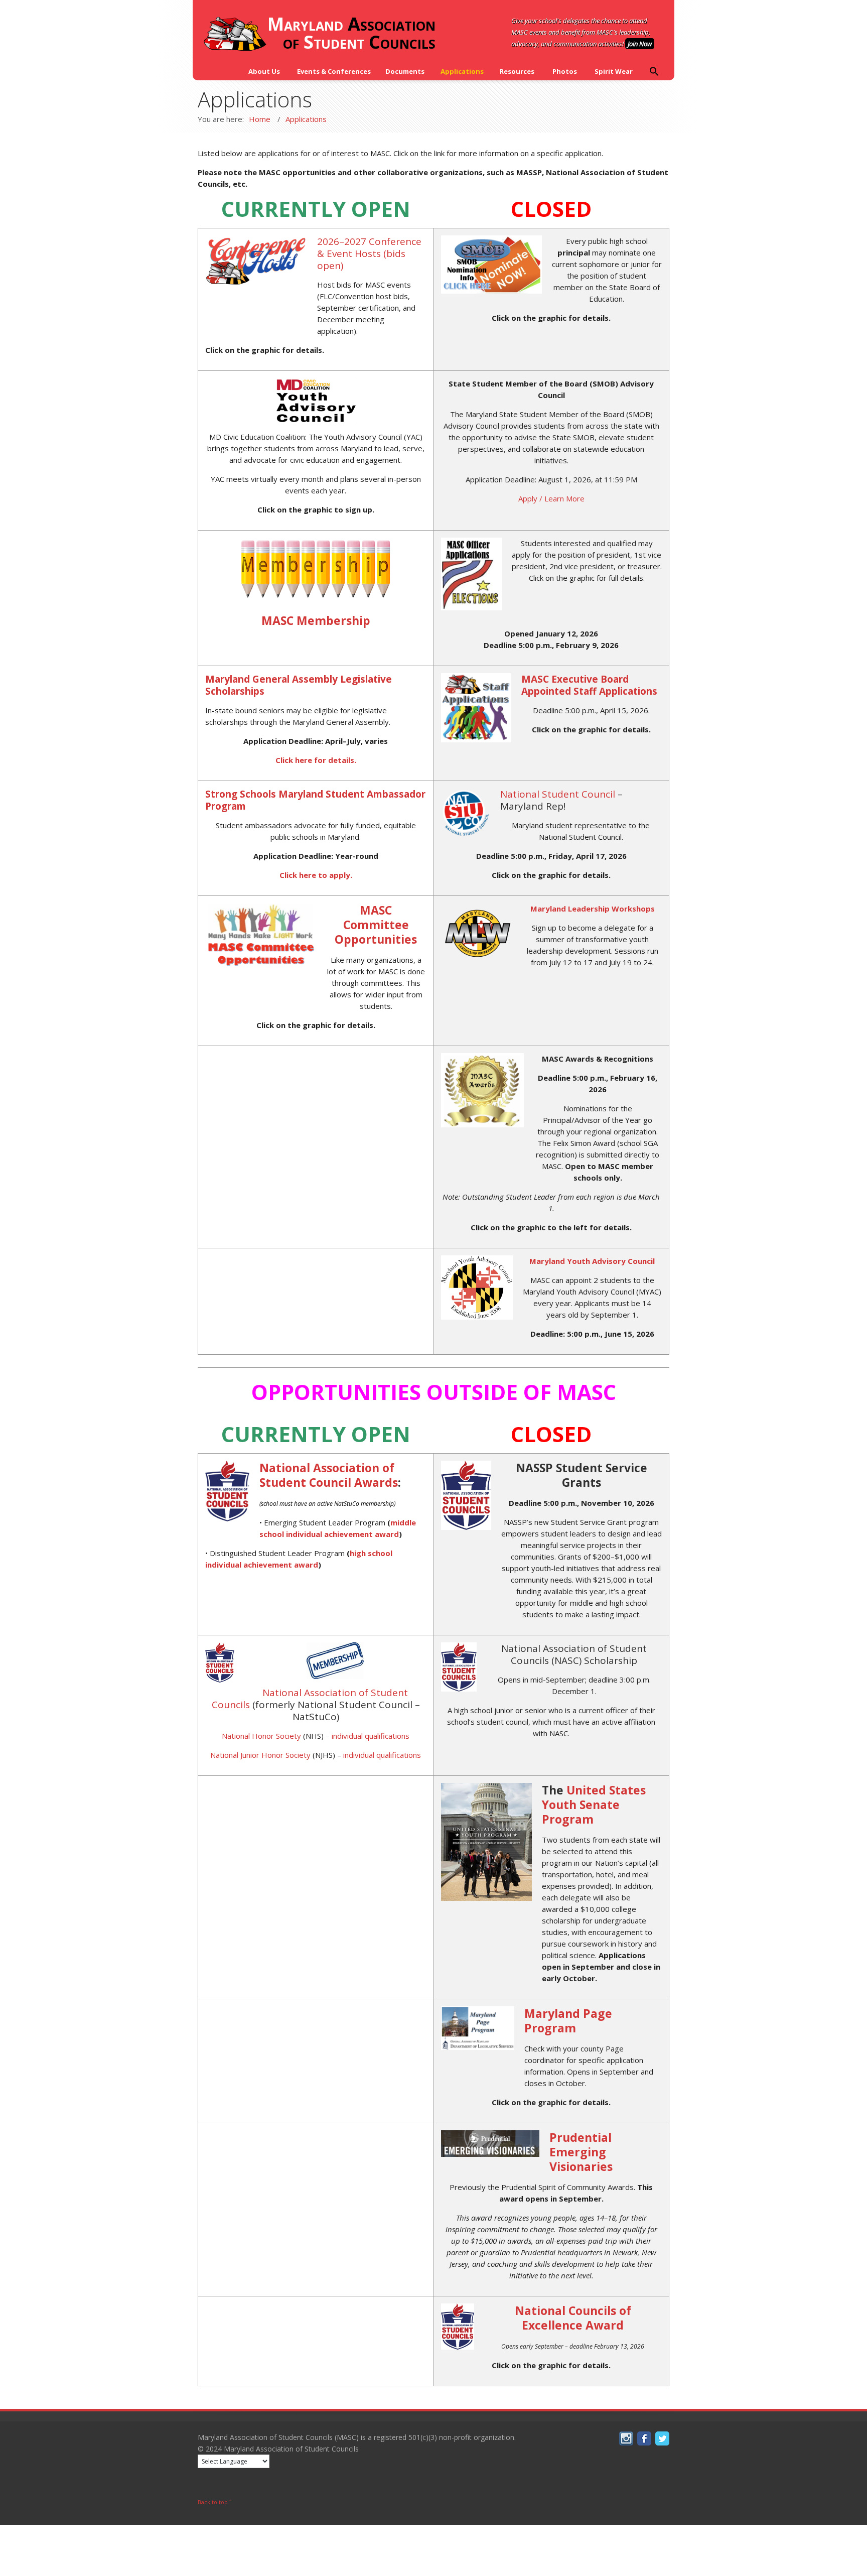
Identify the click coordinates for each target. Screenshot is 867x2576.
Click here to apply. (316, 875)
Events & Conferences (334, 71)
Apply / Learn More (551, 498)
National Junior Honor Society (260, 1755)
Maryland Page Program (568, 2021)
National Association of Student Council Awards (329, 1475)
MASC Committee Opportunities (376, 925)
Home (260, 119)
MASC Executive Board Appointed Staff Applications (589, 685)
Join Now (640, 44)
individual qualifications (371, 1736)
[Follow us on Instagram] (625, 2443)
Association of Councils (351, 34)
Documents (405, 71)
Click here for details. (316, 760)
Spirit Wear (614, 71)
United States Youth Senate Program (594, 1805)
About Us (264, 71)
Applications (462, 71)
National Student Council (558, 794)
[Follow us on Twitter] (661, 2443)
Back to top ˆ (215, 2502)
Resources (517, 71)
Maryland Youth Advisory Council (592, 1261)
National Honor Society (261, 1736)
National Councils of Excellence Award (573, 2318)
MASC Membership (316, 620)
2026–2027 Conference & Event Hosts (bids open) (369, 253)
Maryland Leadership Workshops (593, 909)
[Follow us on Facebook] (643, 2443)
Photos (565, 71)
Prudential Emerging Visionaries (581, 2152)
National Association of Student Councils (310, 1699)
